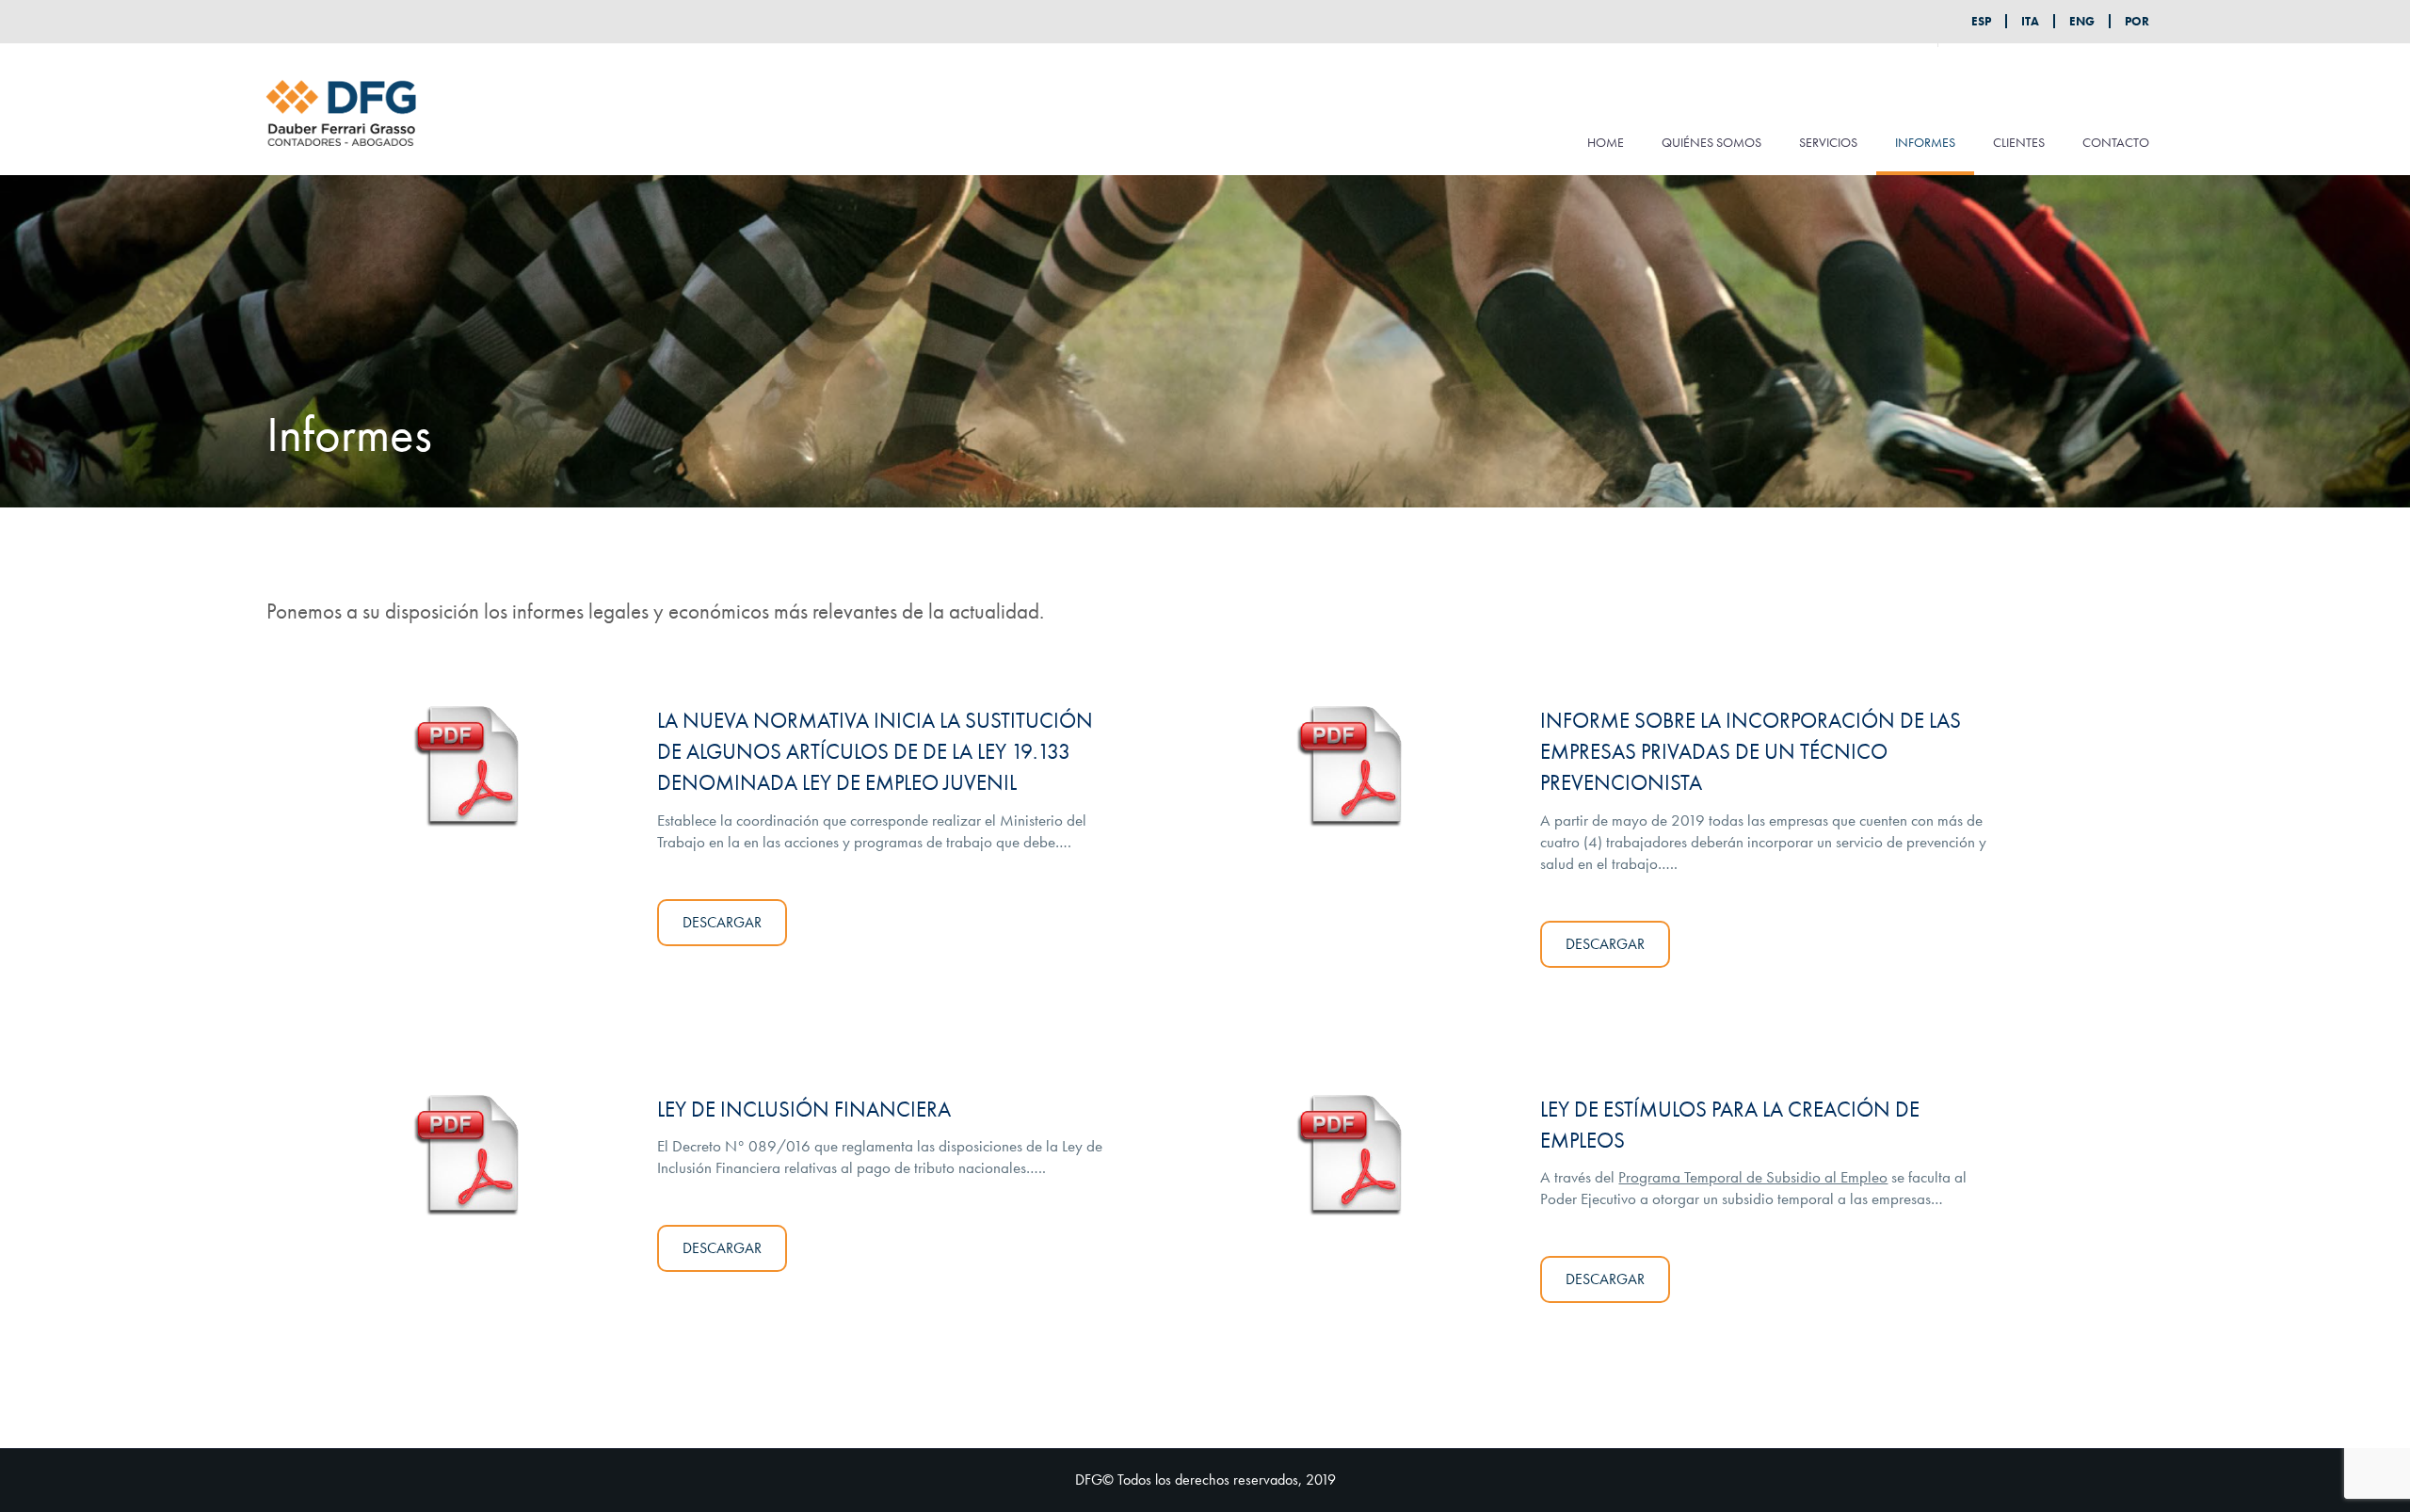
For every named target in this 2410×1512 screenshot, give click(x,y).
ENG (2082, 21)
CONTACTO (2116, 142)
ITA (2030, 21)
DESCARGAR (722, 922)
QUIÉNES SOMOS (1711, 142)
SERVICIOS (1828, 142)
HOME (1606, 142)
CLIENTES (2019, 142)
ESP (1981, 21)
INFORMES (1925, 142)
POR (2137, 21)
